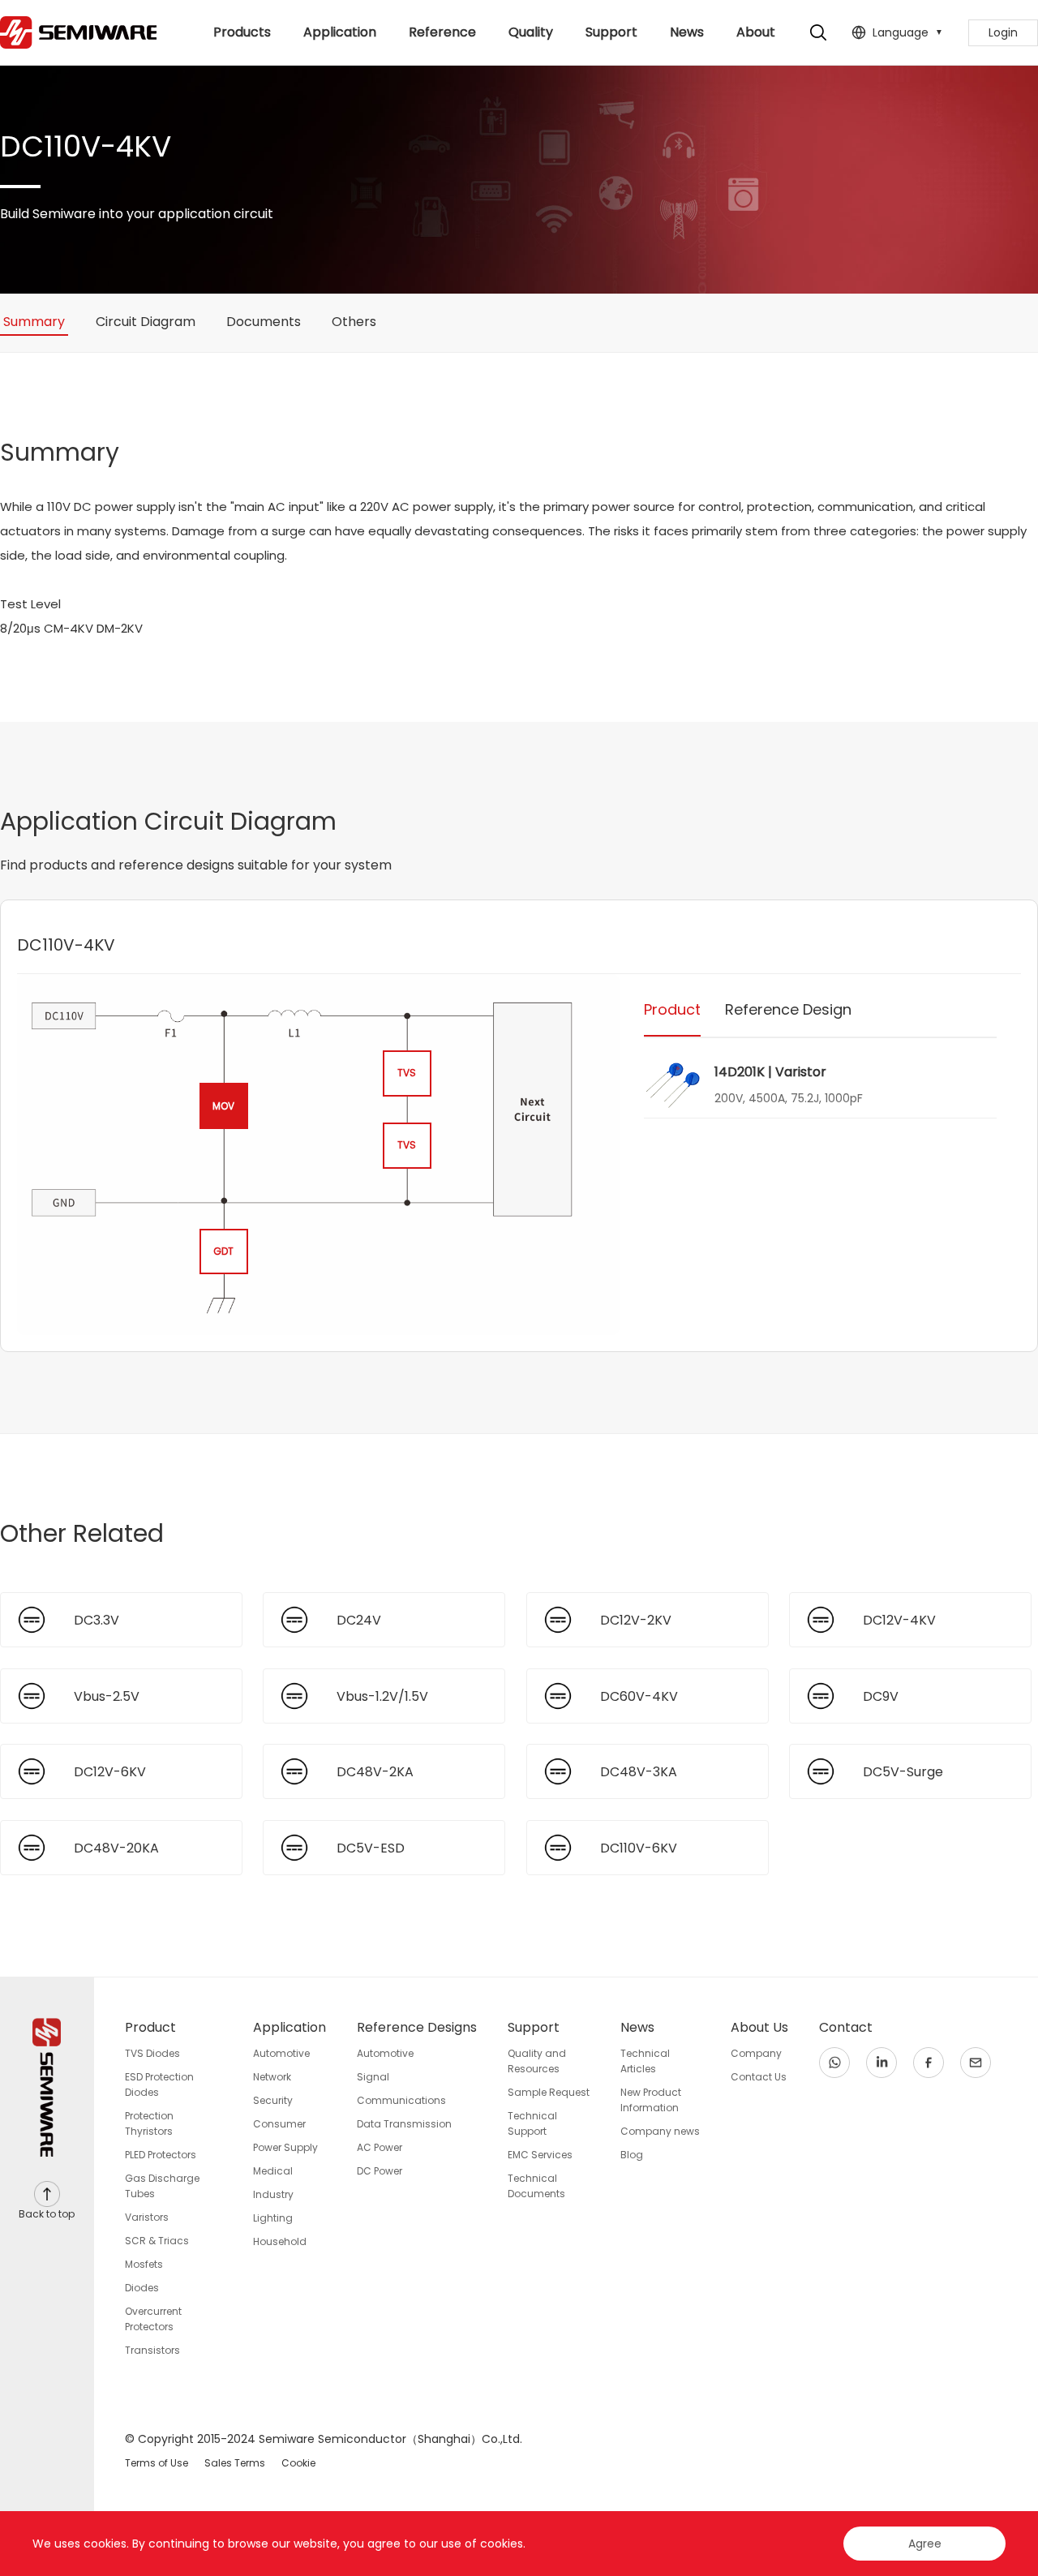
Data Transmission (404, 2124)
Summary (34, 322)
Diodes (142, 2288)
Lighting (273, 2218)
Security (273, 2100)
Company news (660, 2131)
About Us (756, 44)
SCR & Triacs (157, 2241)
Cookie (298, 2463)
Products (242, 32)
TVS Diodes (152, 2053)
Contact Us (759, 2077)
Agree (925, 2544)
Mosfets (144, 2264)
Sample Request (549, 2092)
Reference (442, 32)
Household (280, 2241)
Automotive (281, 2053)
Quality (531, 32)
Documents (264, 322)
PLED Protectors (161, 2155)
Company (756, 2053)
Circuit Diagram (146, 322)
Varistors (147, 2217)
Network (272, 2077)
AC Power (380, 2147)
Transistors (152, 2350)
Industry (273, 2194)
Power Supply (285, 2147)
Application (340, 32)
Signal (373, 2077)
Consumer (279, 2124)
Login (1003, 32)
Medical (273, 2171)
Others (354, 322)
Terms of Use (157, 2463)
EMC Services (540, 2155)
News (687, 32)
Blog (632, 2155)
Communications (401, 2100)
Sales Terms (235, 2463)
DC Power (380, 2171)
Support (611, 32)
